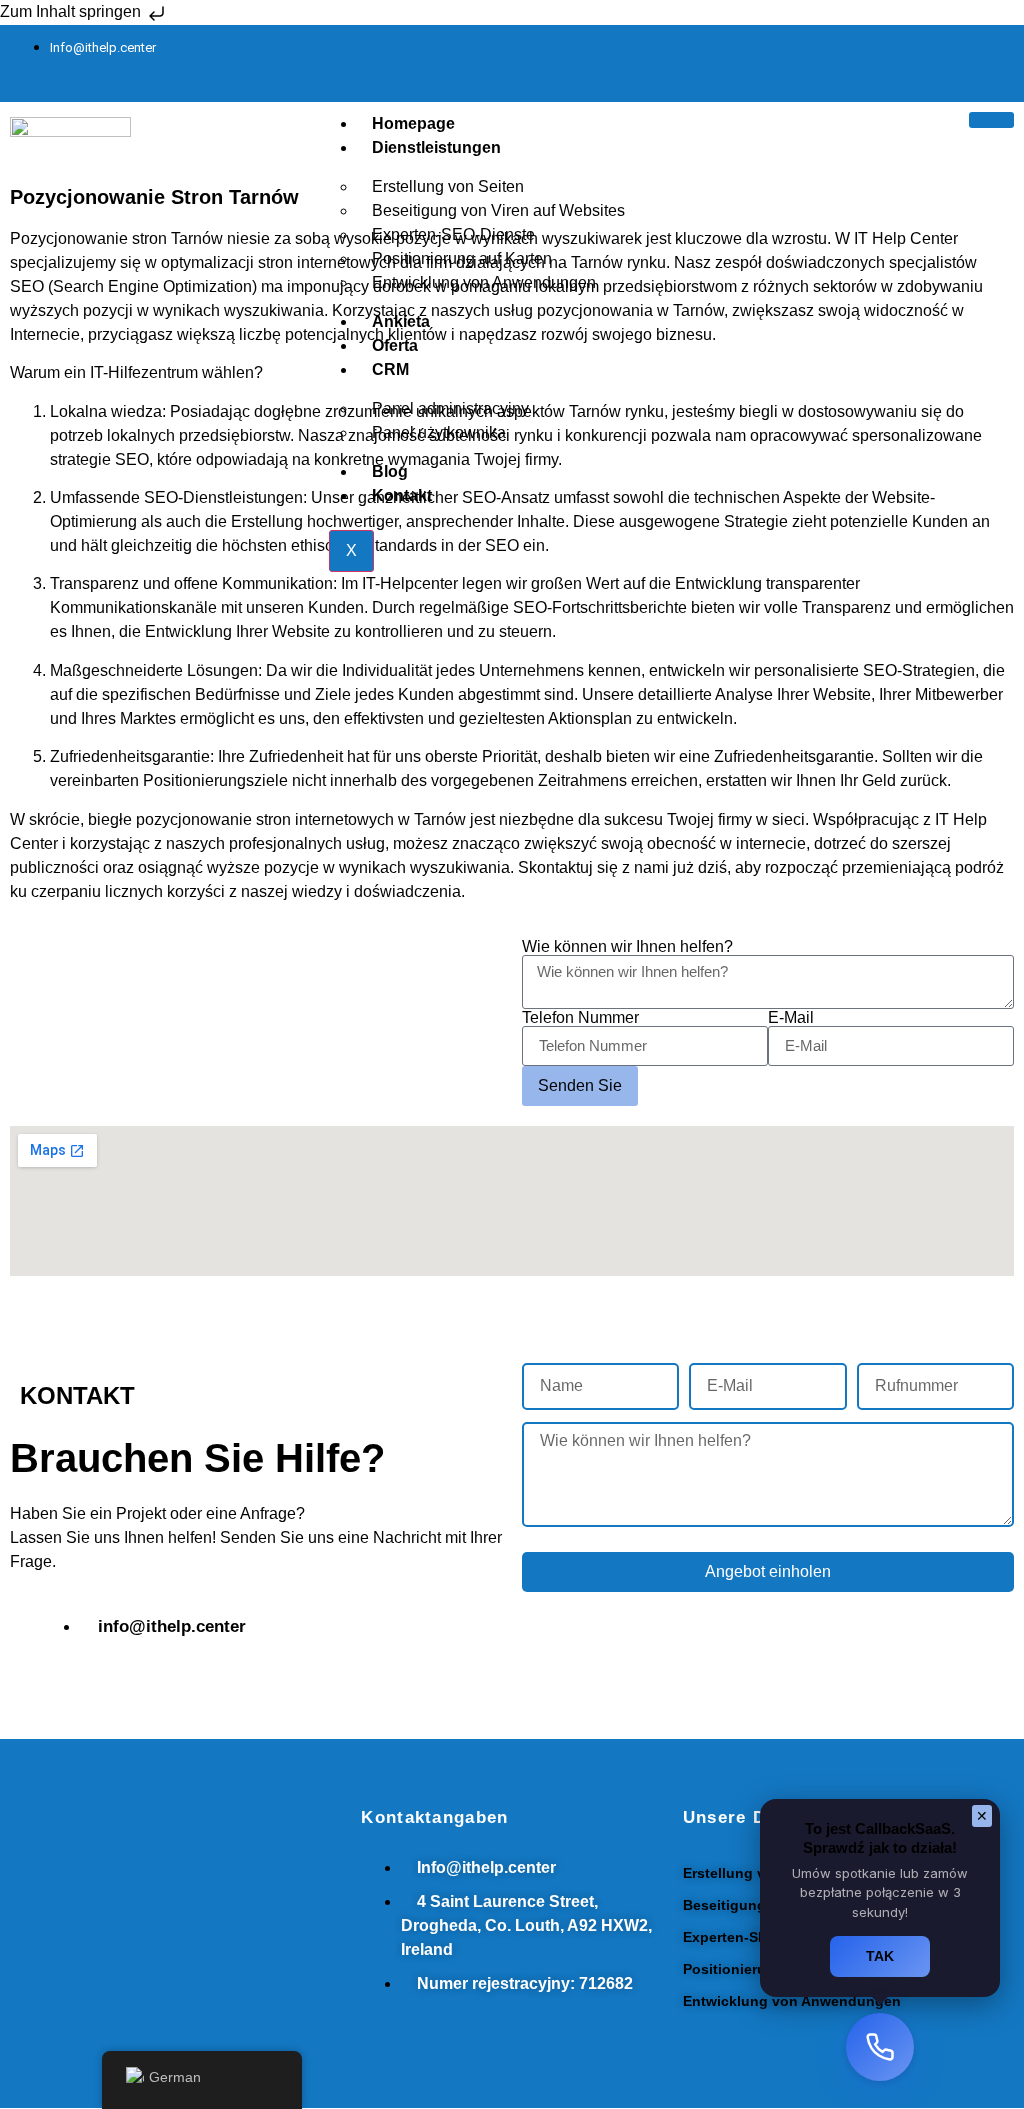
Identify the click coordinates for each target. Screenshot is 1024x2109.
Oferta (395, 345)
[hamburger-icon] (991, 120)
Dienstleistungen (436, 147)
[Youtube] (989, 60)
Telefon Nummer (580, 1018)
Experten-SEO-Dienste (759, 1937)
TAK (880, 1956)
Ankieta (401, 321)
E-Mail (791, 1018)
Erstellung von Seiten (756, 1873)
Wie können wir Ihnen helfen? (627, 947)
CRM (390, 369)
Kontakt (402, 495)
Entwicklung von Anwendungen (484, 282)
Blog (390, 471)
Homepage (413, 123)
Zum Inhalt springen (72, 11)
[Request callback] (880, 2047)
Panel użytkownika (439, 432)
